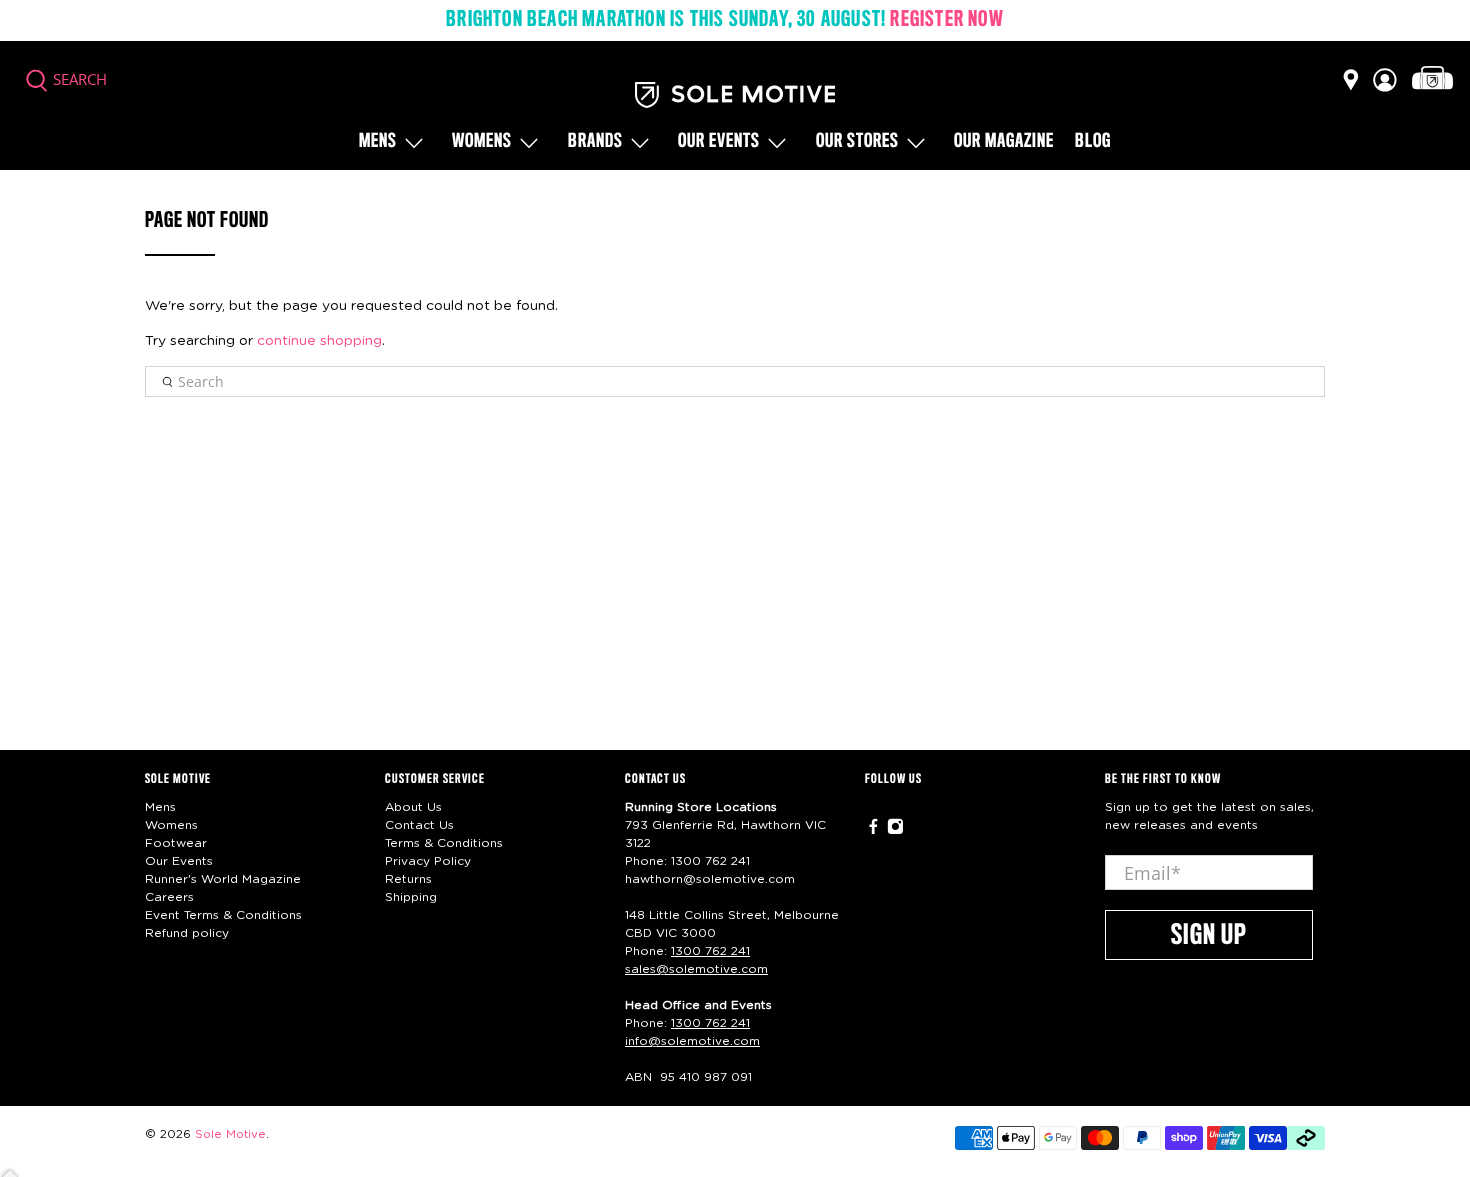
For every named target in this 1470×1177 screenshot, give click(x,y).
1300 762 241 (710, 861)
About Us (413, 807)
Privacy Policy (428, 861)
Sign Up (1209, 936)
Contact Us (419, 825)
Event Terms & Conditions (223, 915)
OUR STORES (857, 142)
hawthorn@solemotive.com (710, 879)
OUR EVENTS (719, 142)
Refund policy (187, 933)
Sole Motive (230, 1134)
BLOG (1093, 142)
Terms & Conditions (444, 843)
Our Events (179, 861)
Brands (595, 142)
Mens (378, 142)
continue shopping (319, 341)
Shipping (411, 897)
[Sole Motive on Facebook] (873, 831)
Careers (169, 897)
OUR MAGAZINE (1004, 142)
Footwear (176, 843)
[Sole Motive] (735, 95)
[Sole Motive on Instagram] (895, 831)
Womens (482, 142)
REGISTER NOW (946, 20)
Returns (408, 879)
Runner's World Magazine (223, 879)
